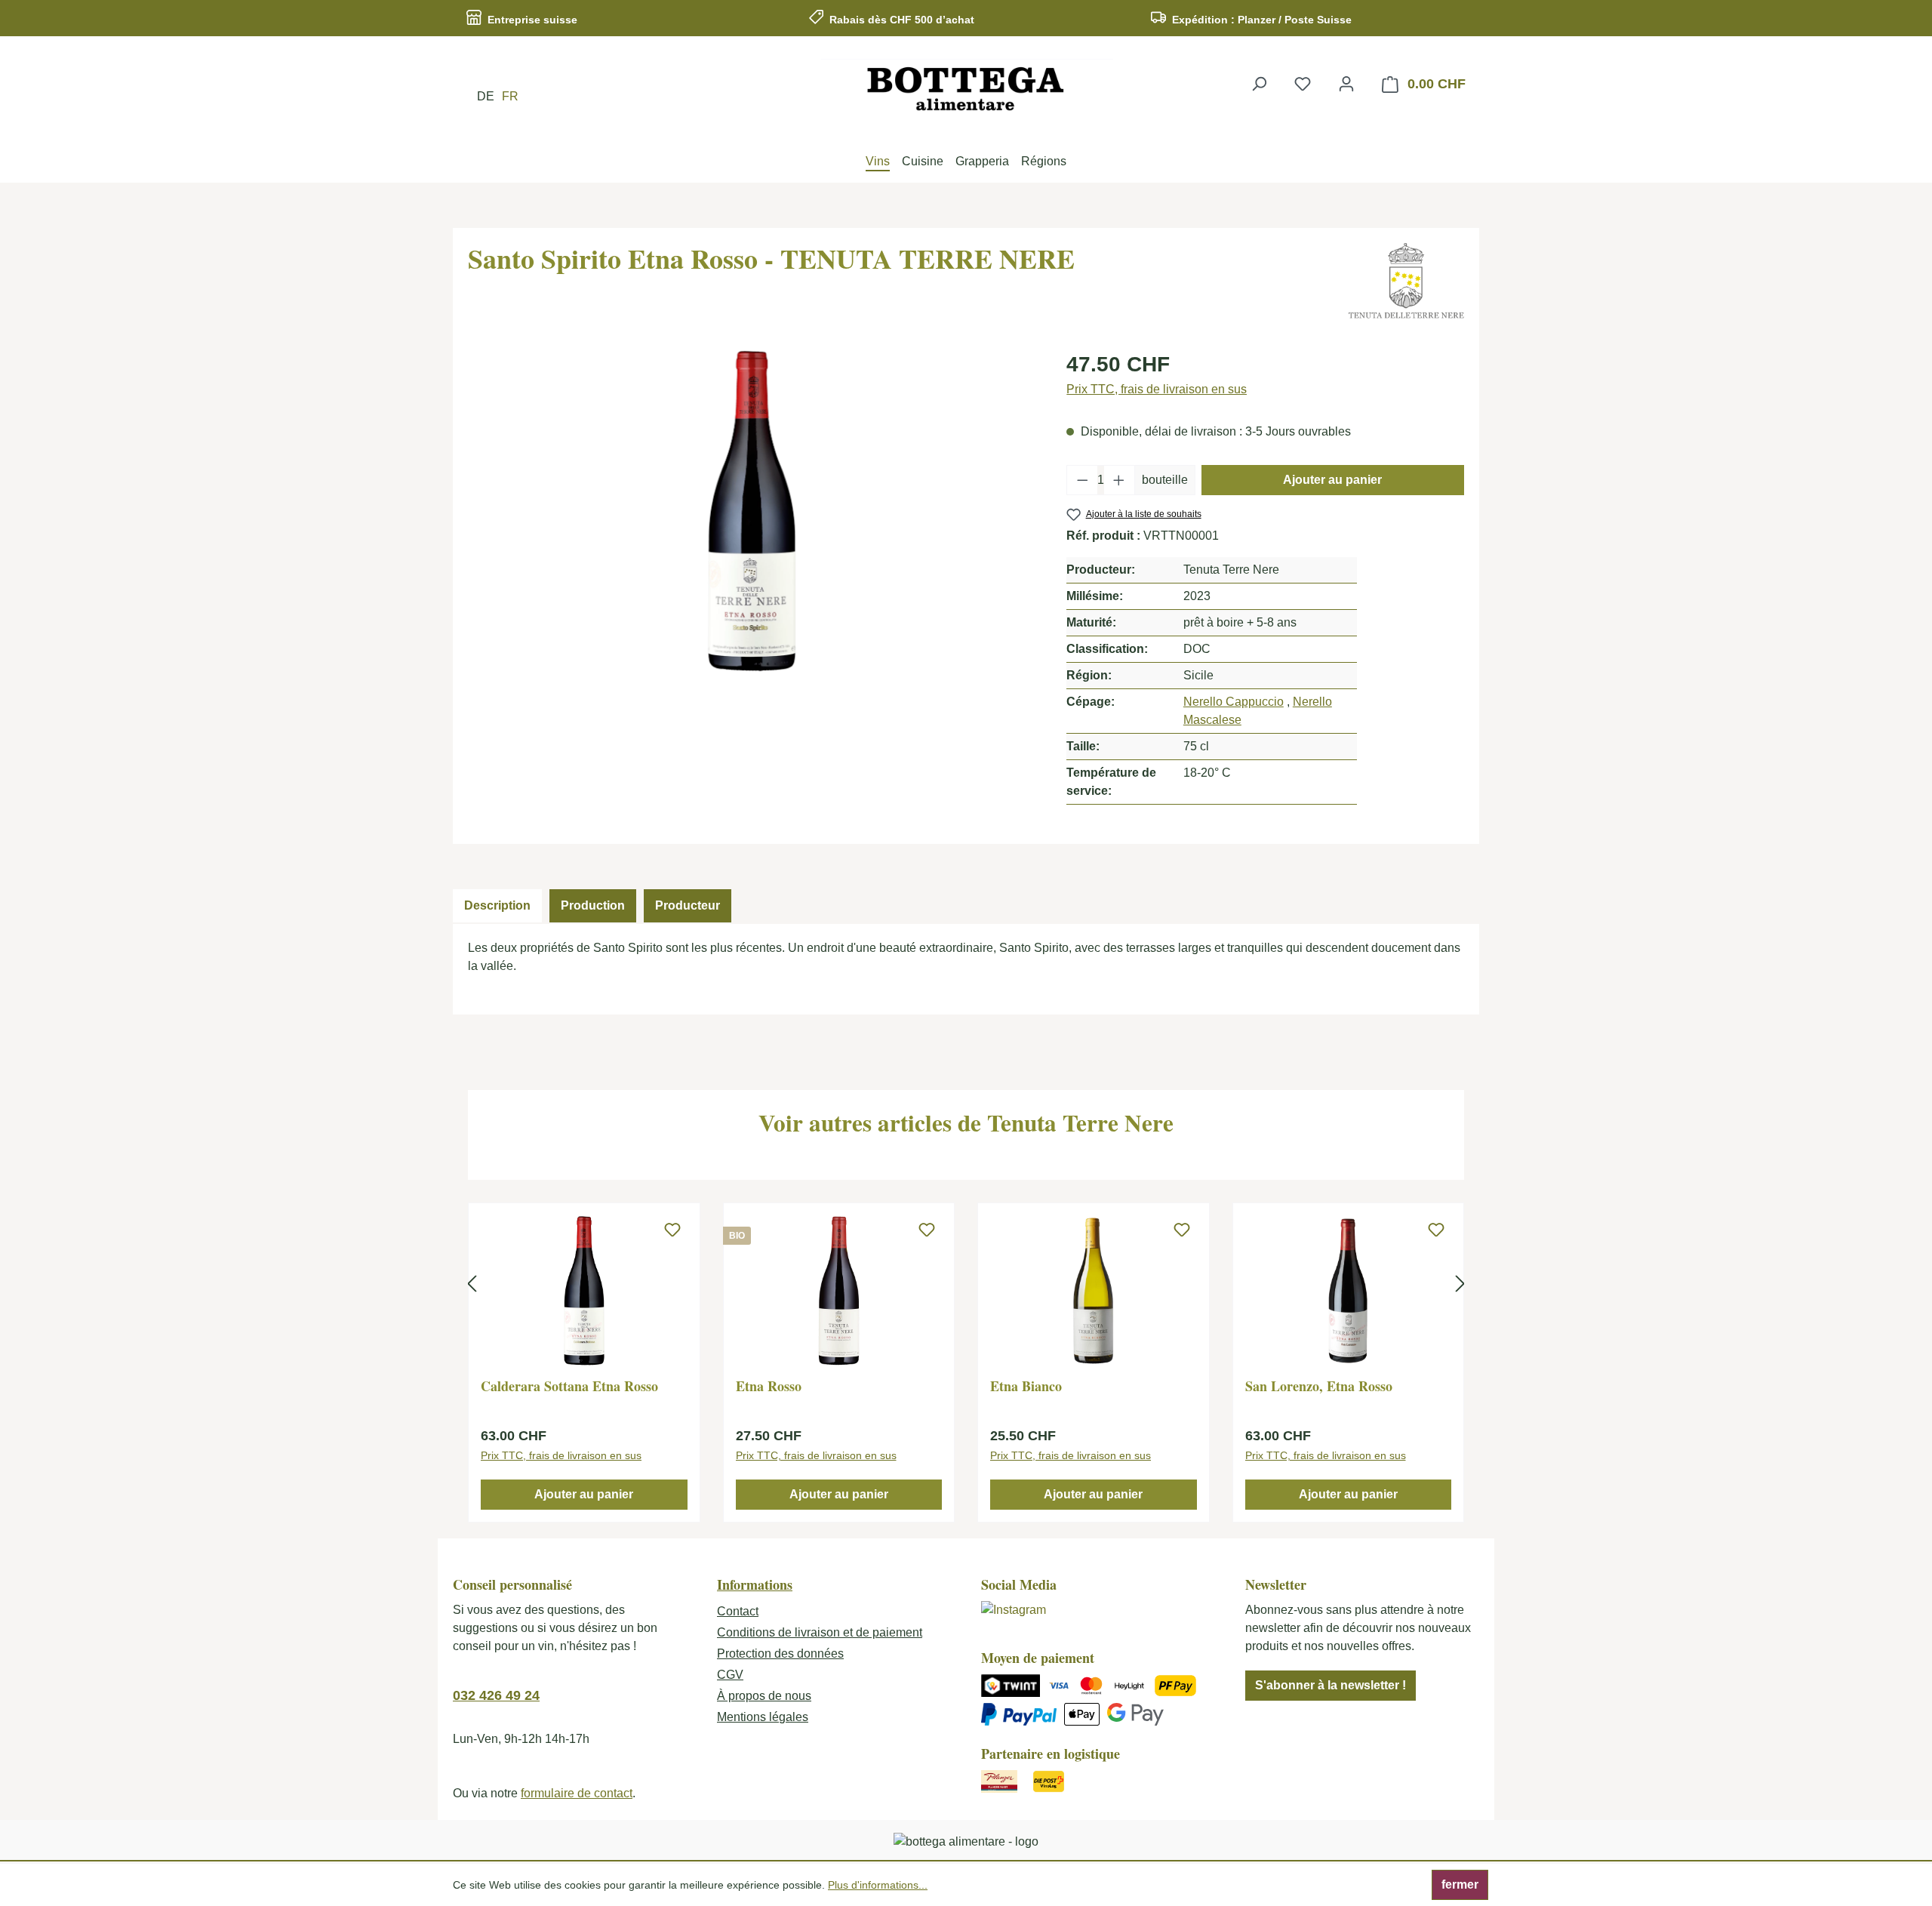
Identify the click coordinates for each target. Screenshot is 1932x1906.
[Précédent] (472, 1284)
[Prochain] (1460, 1284)
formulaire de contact (577, 1793)
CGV (730, 1675)
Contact (738, 1611)
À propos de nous (764, 1696)
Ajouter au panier (1332, 480)
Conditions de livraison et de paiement (820, 1632)
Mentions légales (763, 1717)
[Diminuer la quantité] (1082, 480)
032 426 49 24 (496, 1695)
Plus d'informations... (878, 1885)
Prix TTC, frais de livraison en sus (1157, 389)
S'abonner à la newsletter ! (1331, 1685)
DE (486, 96)
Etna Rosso (769, 1387)
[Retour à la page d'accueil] (966, 88)
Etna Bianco (1026, 1387)
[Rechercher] (1259, 84)
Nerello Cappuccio (1234, 702)
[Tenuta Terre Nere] (1406, 281)
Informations (755, 1584)
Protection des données (780, 1654)
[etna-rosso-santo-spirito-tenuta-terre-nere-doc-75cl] (752, 511)
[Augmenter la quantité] (1119, 480)
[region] (752, 511)
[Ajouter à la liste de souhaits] (672, 1230)
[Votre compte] (1346, 84)
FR (510, 96)
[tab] (497, 906)
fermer (1460, 1884)
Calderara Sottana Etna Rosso (569, 1387)
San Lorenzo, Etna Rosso (1319, 1387)
